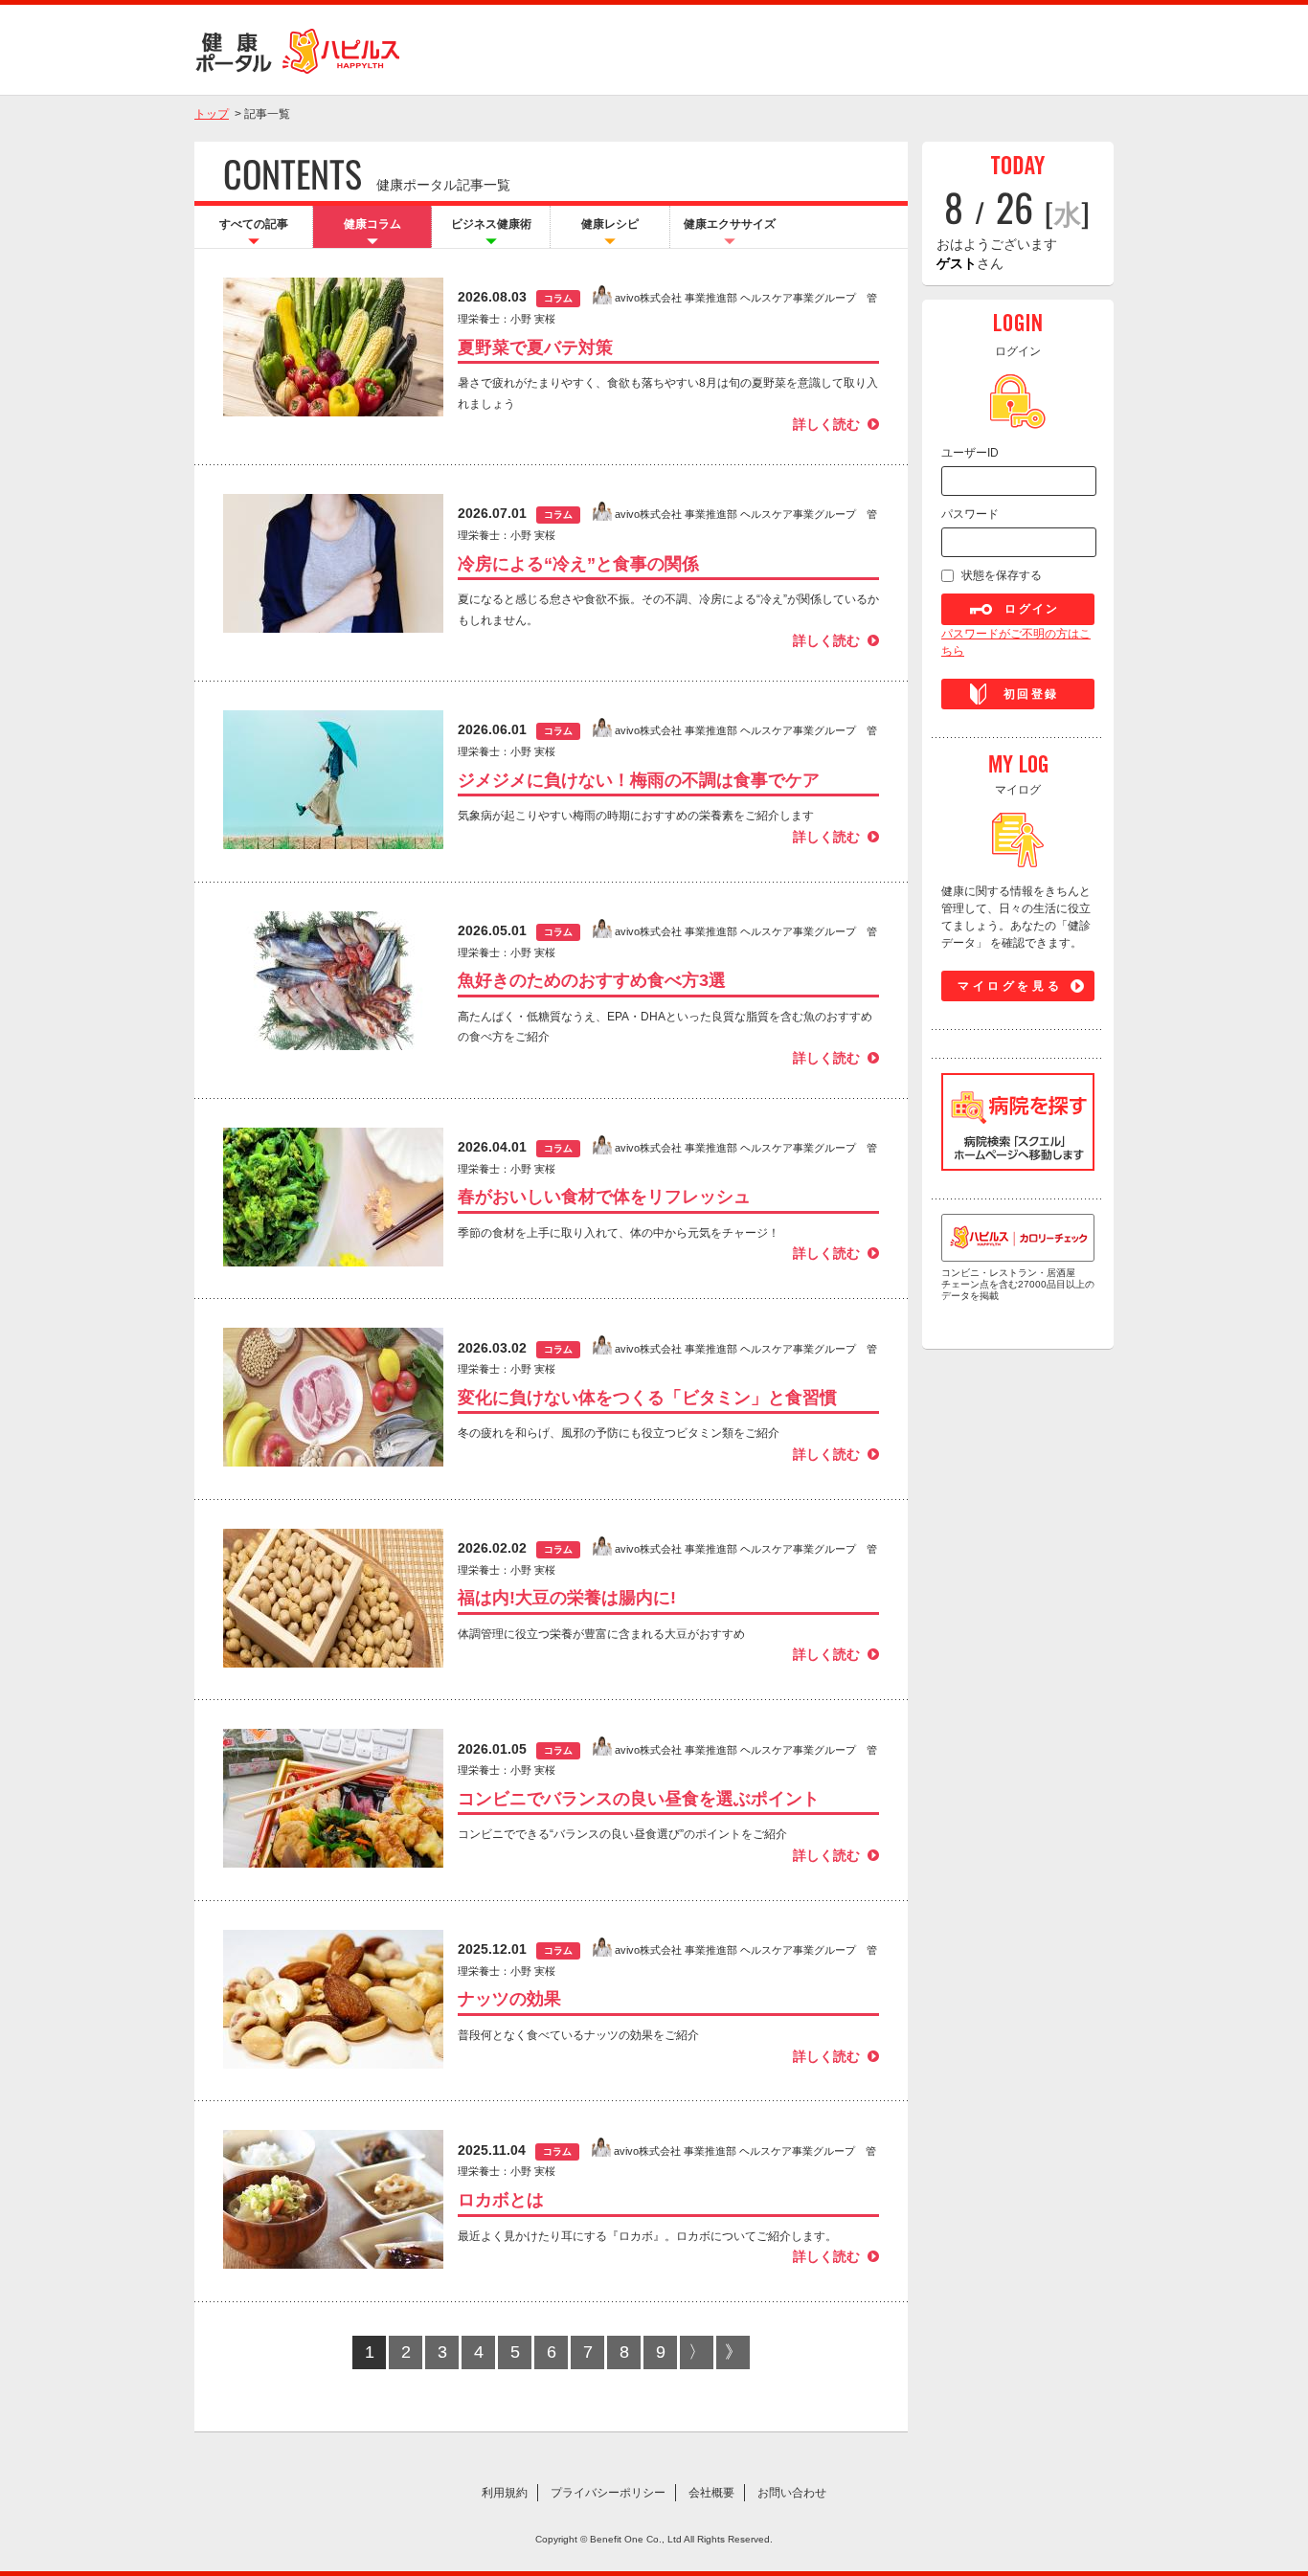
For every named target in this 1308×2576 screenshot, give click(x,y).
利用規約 (505, 2493)
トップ (212, 114)
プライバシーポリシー (608, 2493)
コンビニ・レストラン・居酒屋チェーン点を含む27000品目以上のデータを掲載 (1018, 1284)
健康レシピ (610, 224)
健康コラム (372, 224)
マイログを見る (1010, 986)
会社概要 (711, 2493)
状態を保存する (1002, 575)
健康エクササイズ (730, 224)
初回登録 (1031, 694)
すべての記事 (254, 224)
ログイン (1032, 609)
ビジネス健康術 (491, 224)
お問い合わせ (792, 2493)
